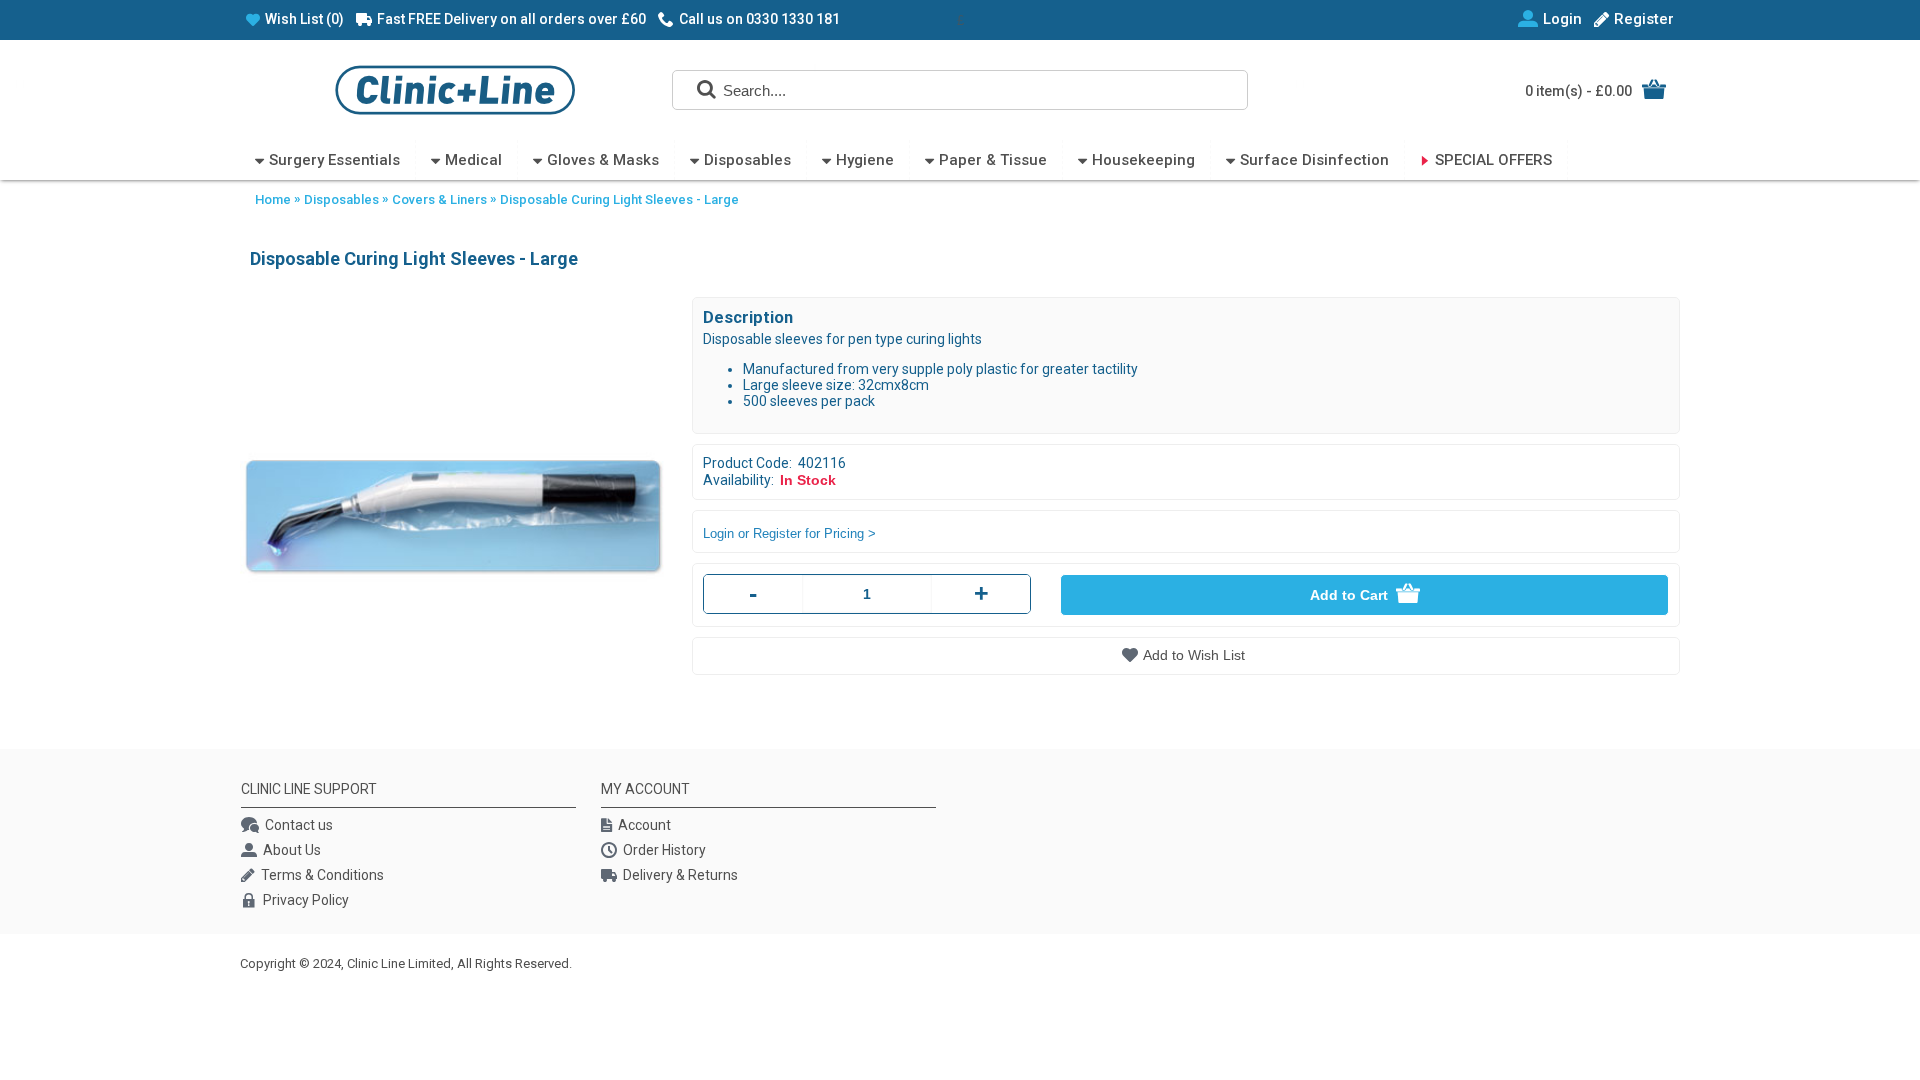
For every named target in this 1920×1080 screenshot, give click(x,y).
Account (644, 825)
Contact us (299, 825)
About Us (292, 850)
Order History (664, 850)
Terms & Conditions (322, 875)
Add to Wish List (1194, 655)
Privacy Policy (306, 900)
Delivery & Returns (680, 875)
